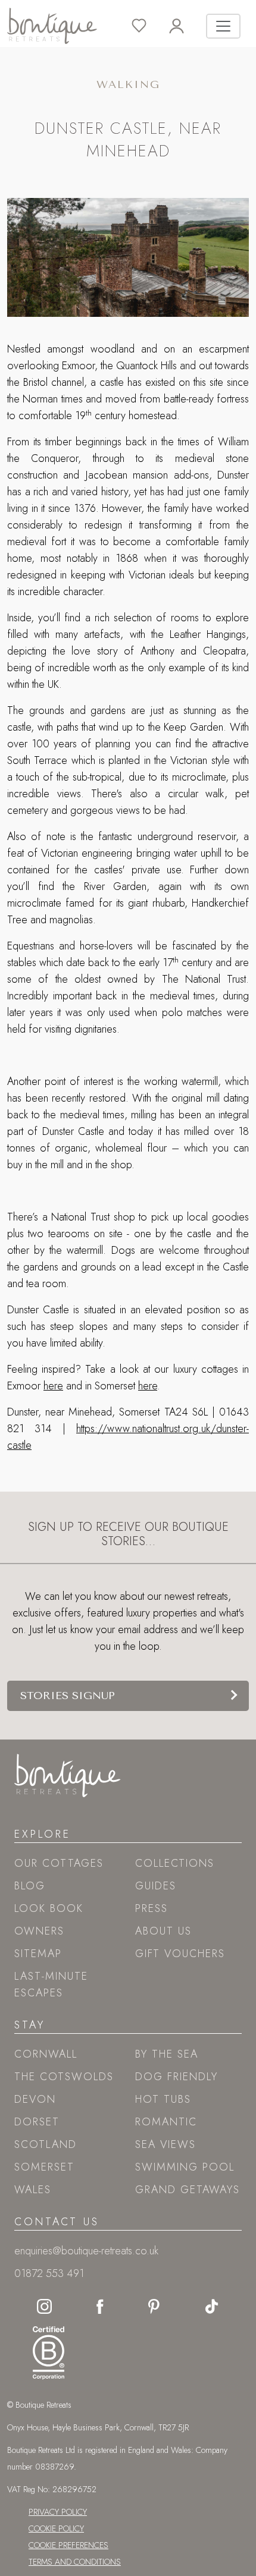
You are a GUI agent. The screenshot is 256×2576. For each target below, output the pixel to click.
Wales (33, 2190)
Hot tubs (163, 2099)
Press (152, 1908)
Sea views (166, 2144)
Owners (39, 1931)
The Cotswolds (64, 2077)
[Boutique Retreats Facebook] (100, 2305)
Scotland (46, 2144)
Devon (35, 2099)
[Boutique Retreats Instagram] (44, 2305)
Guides (156, 1886)
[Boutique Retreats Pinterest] (154, 2305)
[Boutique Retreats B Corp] (46, 2350)
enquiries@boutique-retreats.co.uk (86, 2251)
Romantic (166, 2122)
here (53, 1386)
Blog (30, 1886)
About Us (163, 1931)
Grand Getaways (188, 2190)
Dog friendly (177, 2077)
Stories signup (68, 1696)
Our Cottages (59, 1863)
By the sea (167, 2054)
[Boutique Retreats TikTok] (212, 2305)
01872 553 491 (49, 2273)
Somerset (44, 2167)
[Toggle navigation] (223, 26)
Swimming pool (185, 2167)
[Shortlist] (150, 26)
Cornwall (46, 2054)
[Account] (188, 26)
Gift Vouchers (180, 1954)
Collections (175, 1863)
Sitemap (38, 1954)
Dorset (37, 2122)
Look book (49, 1908)
